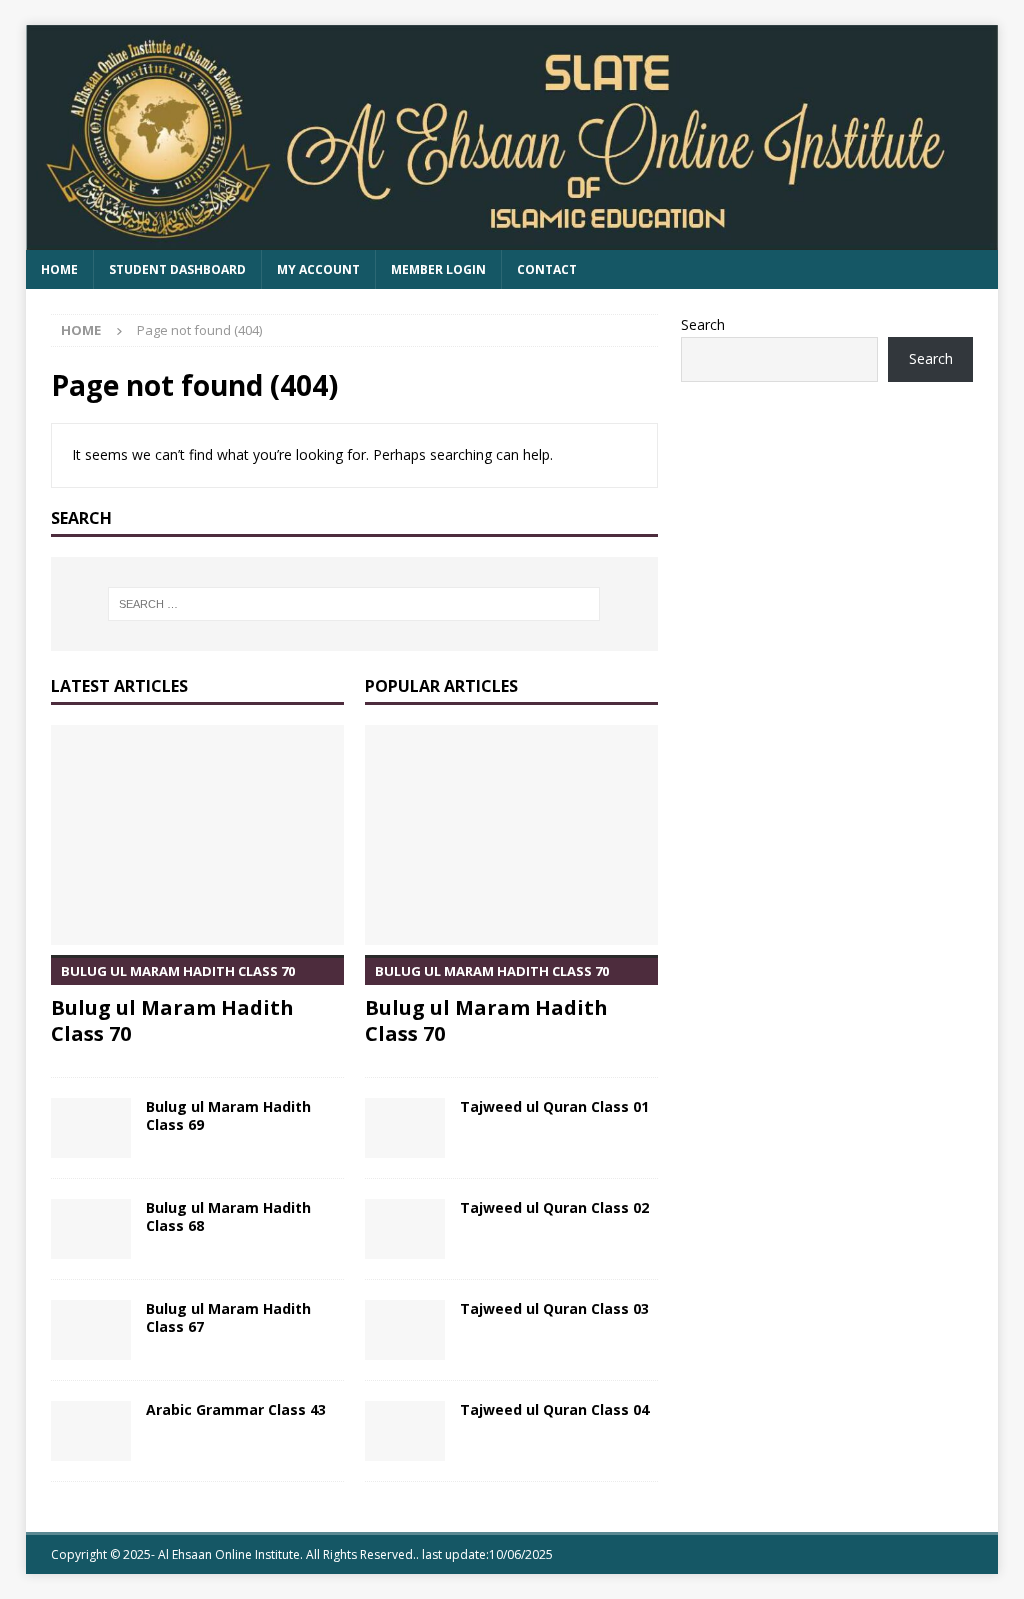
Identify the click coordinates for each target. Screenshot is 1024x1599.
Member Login (438, 269)
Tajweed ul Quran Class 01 (554, 1106)
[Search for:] (354, 604)
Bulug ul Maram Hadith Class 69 (228, 1115)
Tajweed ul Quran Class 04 (554, 1409)
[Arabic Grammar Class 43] (91, 1431)
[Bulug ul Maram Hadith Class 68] (91, 1229)
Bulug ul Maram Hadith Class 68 (228, 1216)
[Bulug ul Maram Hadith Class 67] (91, 1330)
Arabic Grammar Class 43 (236, 1409)
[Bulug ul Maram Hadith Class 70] (197, 835)
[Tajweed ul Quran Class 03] (405, 1330)
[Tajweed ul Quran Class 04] (405, 1431)
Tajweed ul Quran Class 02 (554, 1207)
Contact (547, 269)
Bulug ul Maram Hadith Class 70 (173, 1004)
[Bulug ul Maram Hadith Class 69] (91, 1128)
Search (703, 324)
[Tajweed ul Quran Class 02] (405, 1229)
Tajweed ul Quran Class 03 (554, 1308)
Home (59, 269)
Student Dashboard (177, 269)
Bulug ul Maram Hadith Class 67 (228, 1317)
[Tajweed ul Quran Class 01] (405, 1128)
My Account (318, 269)
